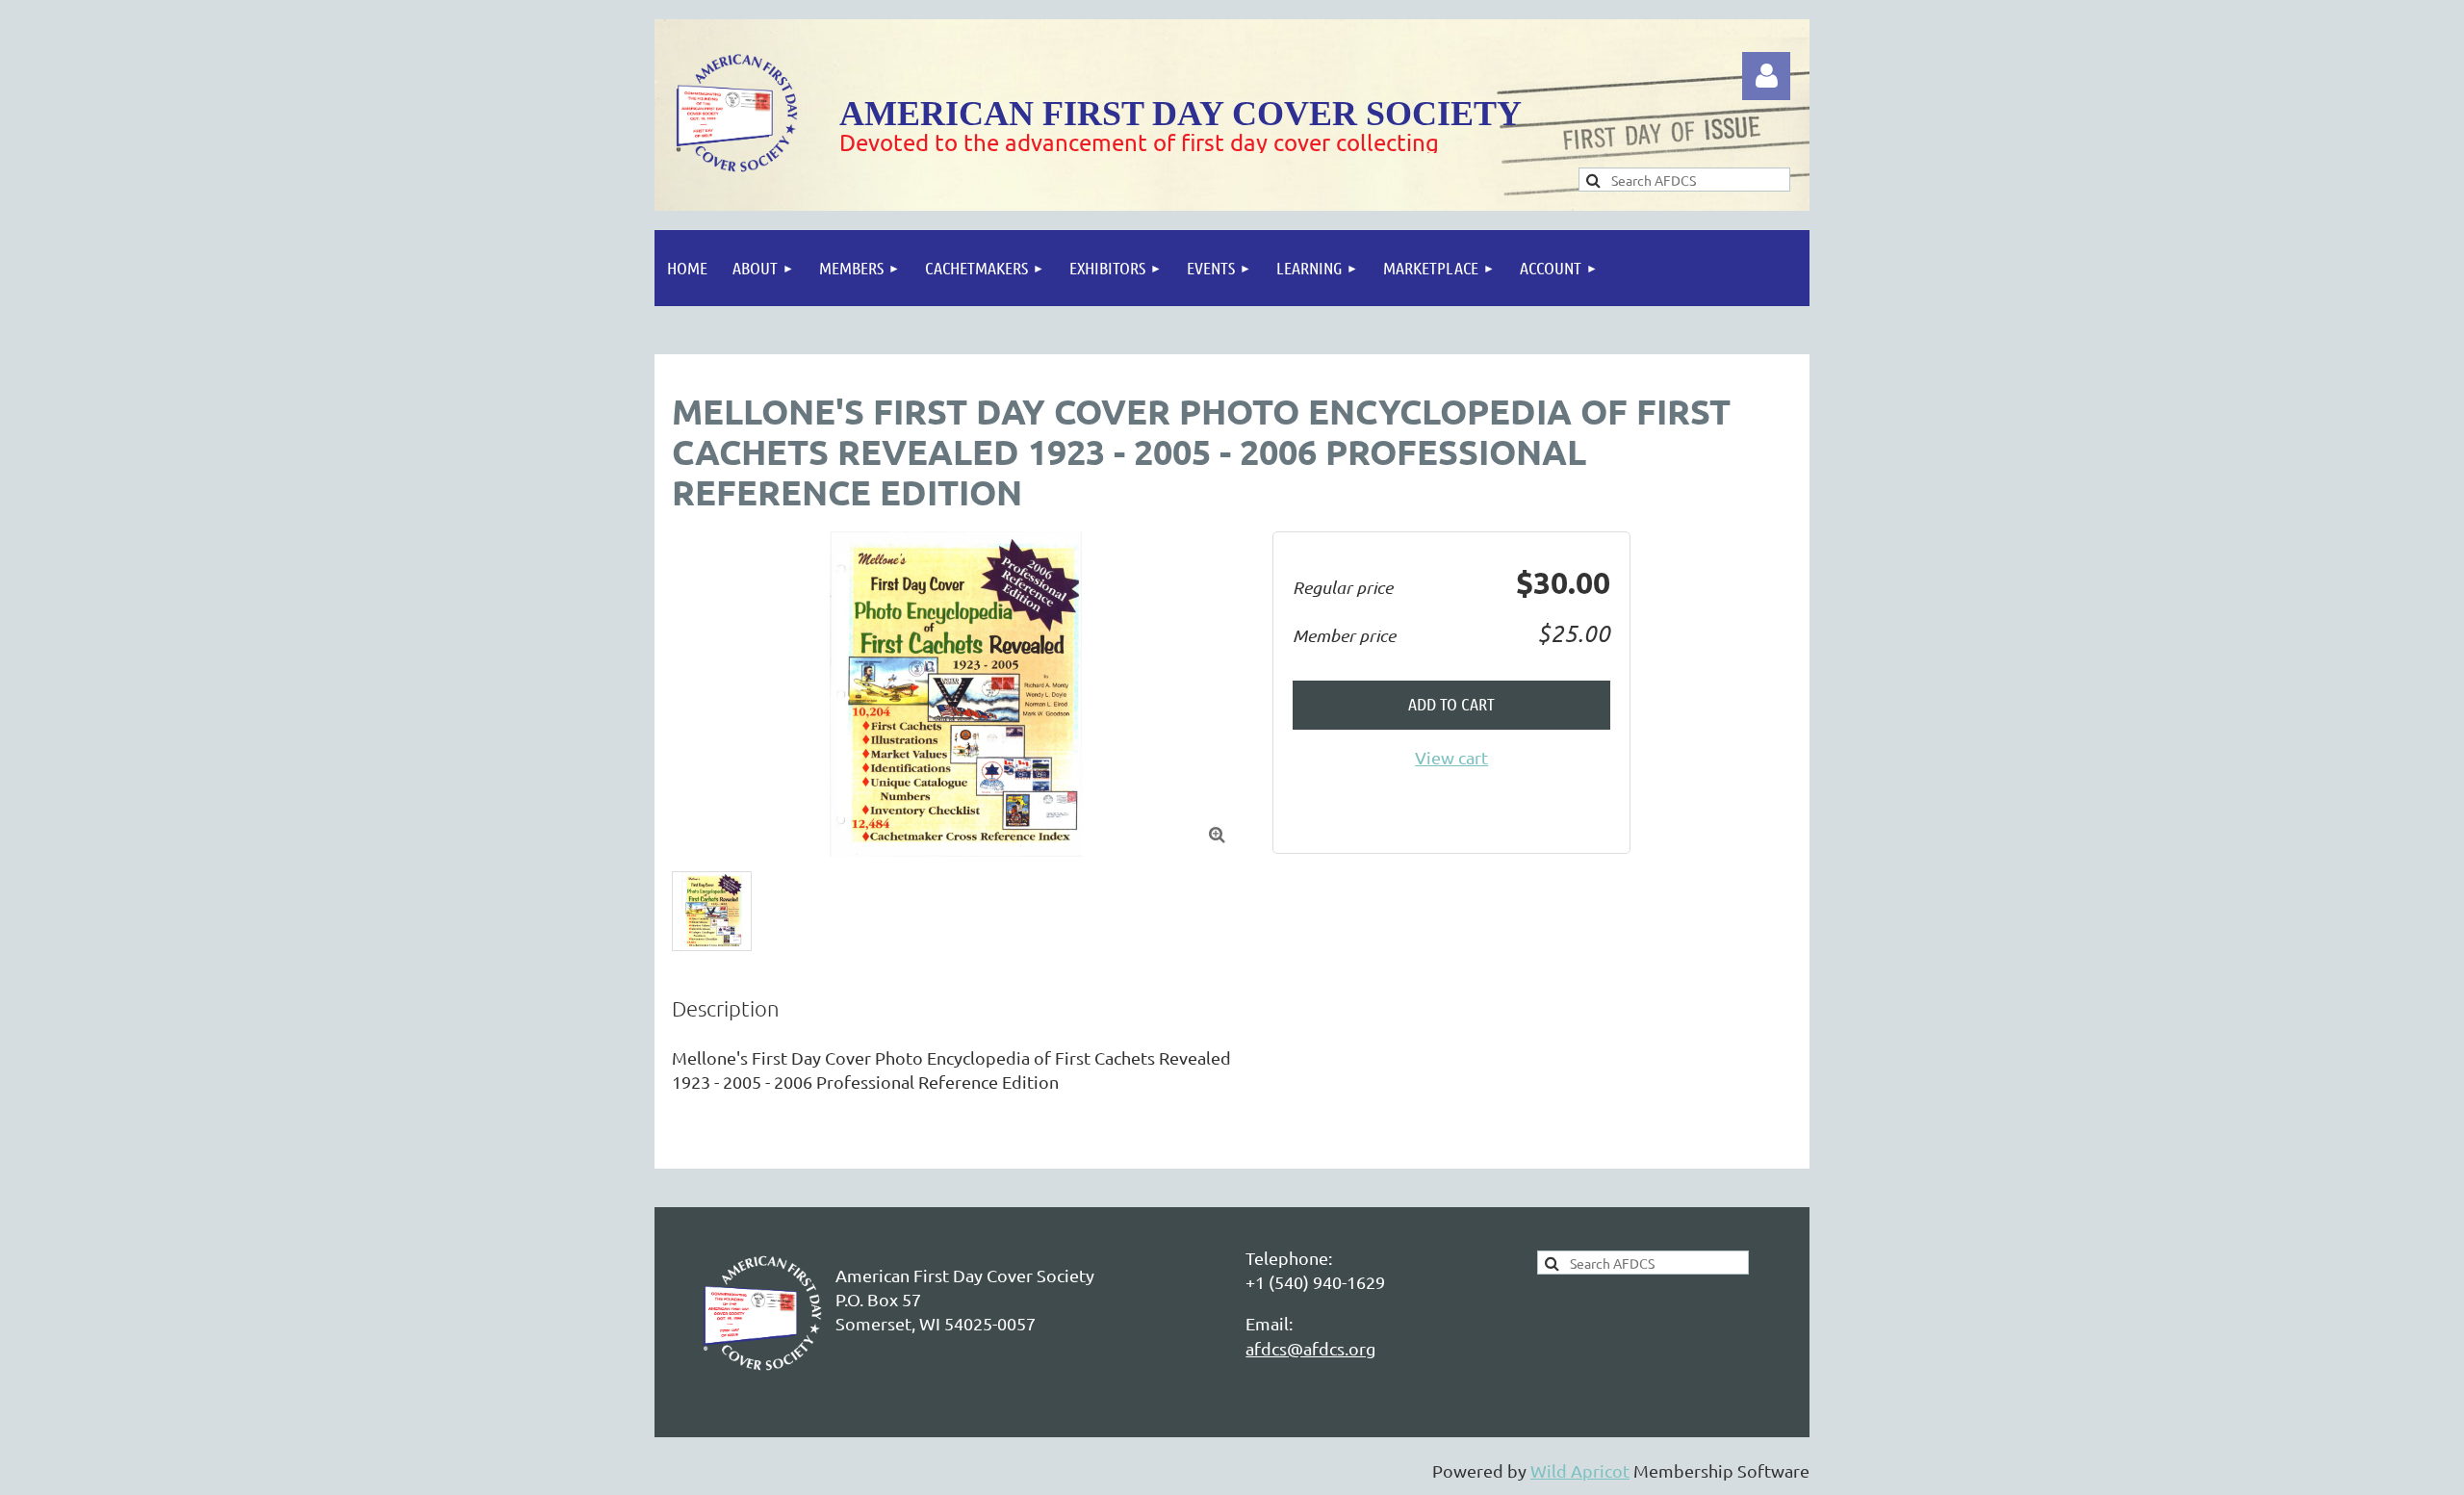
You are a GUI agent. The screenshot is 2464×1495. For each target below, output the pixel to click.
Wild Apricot (1580, 1470)
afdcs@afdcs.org (1310, 1348)
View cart (1451, 757)
